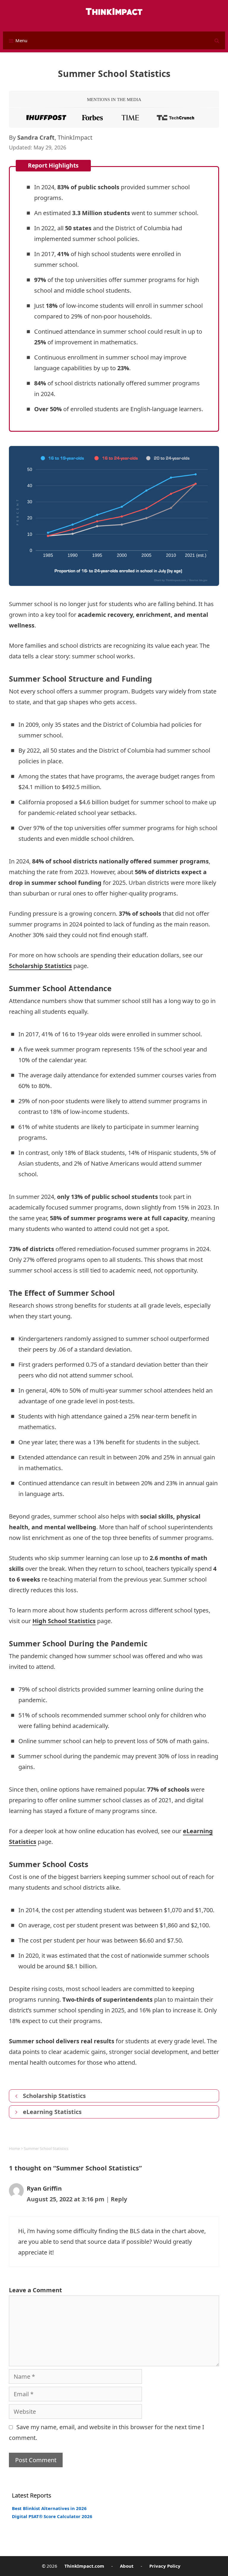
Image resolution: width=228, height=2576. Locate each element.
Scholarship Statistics (40, 966)
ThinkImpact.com (84, 2566)
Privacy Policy (165, 2566)
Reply (119, 2199)
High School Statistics (64, 1621)
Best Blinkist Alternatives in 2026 (49, 2508)
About (127, 2566)
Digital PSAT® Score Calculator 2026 (52, 2516)
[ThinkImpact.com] (114, 8)
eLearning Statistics (52, 2112)
